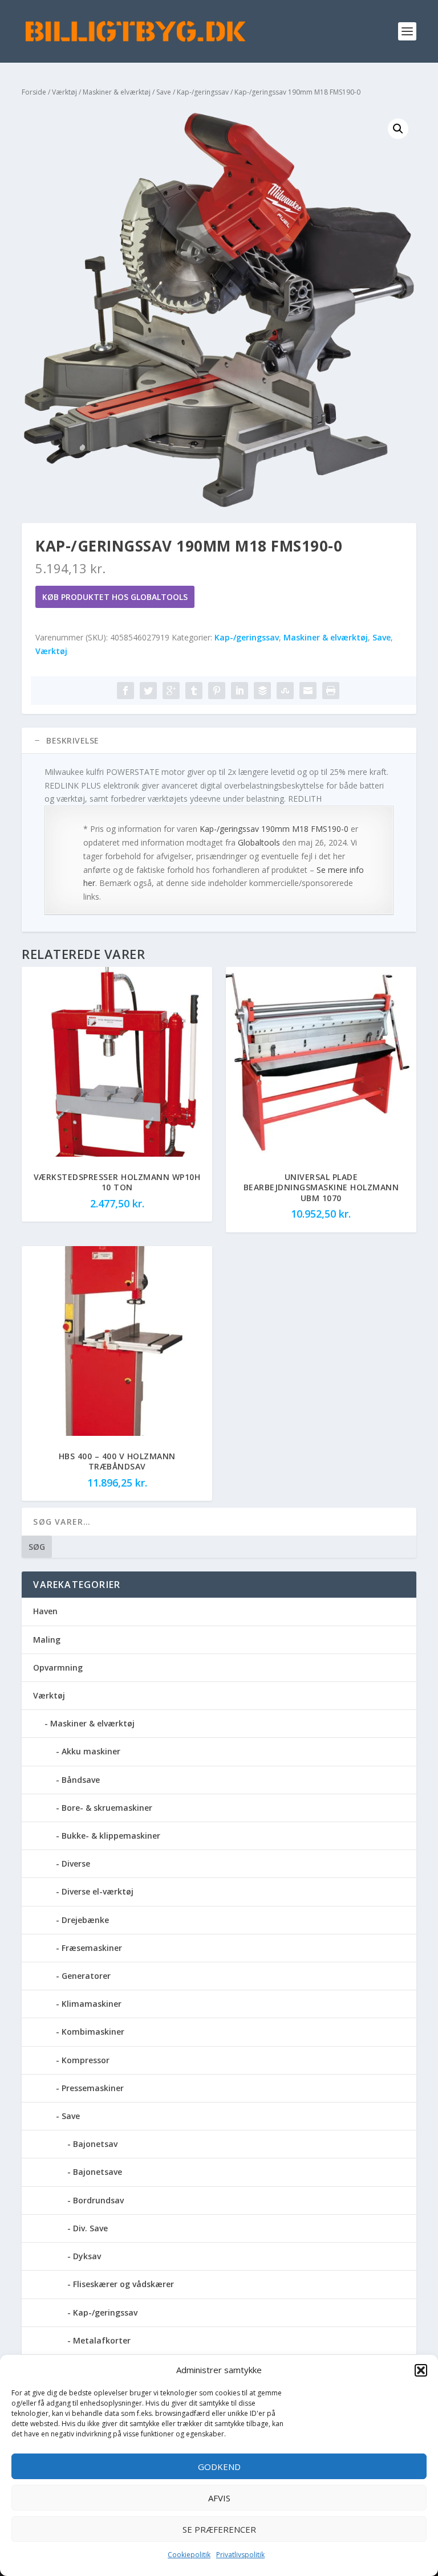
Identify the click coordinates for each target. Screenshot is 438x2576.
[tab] (219, 741)
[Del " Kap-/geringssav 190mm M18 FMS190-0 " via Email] (308, 691)
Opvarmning (58, 1667)
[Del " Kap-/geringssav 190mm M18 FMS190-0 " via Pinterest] (217, 691)
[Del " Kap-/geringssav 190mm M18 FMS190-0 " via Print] (331, 691)
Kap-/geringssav (203, 92)
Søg (37, 1547)
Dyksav (87, 2256)
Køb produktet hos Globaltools (115, 597)
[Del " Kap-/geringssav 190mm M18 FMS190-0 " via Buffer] (262, 691)
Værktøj (64, 92)
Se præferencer (219, 2529)
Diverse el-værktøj (98, 1891)
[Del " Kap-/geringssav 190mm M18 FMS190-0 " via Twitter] (148, 691)
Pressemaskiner (93, 2088)
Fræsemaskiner (92, 1948)
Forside (34, 92)
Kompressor (86, 2060)
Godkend (219, 2467)
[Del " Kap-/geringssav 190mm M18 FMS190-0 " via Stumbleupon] (285, 691)
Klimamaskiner (92, 2004)
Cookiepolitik (189, 2555)
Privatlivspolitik (240, 2555)
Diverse (76, 1863)
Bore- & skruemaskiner (107, 1808)
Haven (45, 1611)
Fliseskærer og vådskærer (123, 2284)
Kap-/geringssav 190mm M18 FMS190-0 (274, 829)
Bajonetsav (95, 2144)
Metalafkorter (102, 2340)
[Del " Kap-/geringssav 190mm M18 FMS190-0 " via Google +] (171, 691)
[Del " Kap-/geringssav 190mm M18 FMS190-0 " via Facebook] (125, 691)
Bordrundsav (98, 2200)
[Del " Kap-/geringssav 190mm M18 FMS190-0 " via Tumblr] (194, 691)
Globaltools (259, 842)
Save (164, 92)
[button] (421, 2370)
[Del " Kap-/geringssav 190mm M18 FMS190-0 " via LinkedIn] (240, 691)
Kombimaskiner (93, 2032)
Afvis (219, 2498)
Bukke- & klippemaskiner (111, 1836)
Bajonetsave (98, 2172)
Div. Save (90, 2228)
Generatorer (86, 1976)
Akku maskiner (91, 1751)
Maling (47, 1640)
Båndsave (81, 1780)
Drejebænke (85, 1920)
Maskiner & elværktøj (117, 92)
